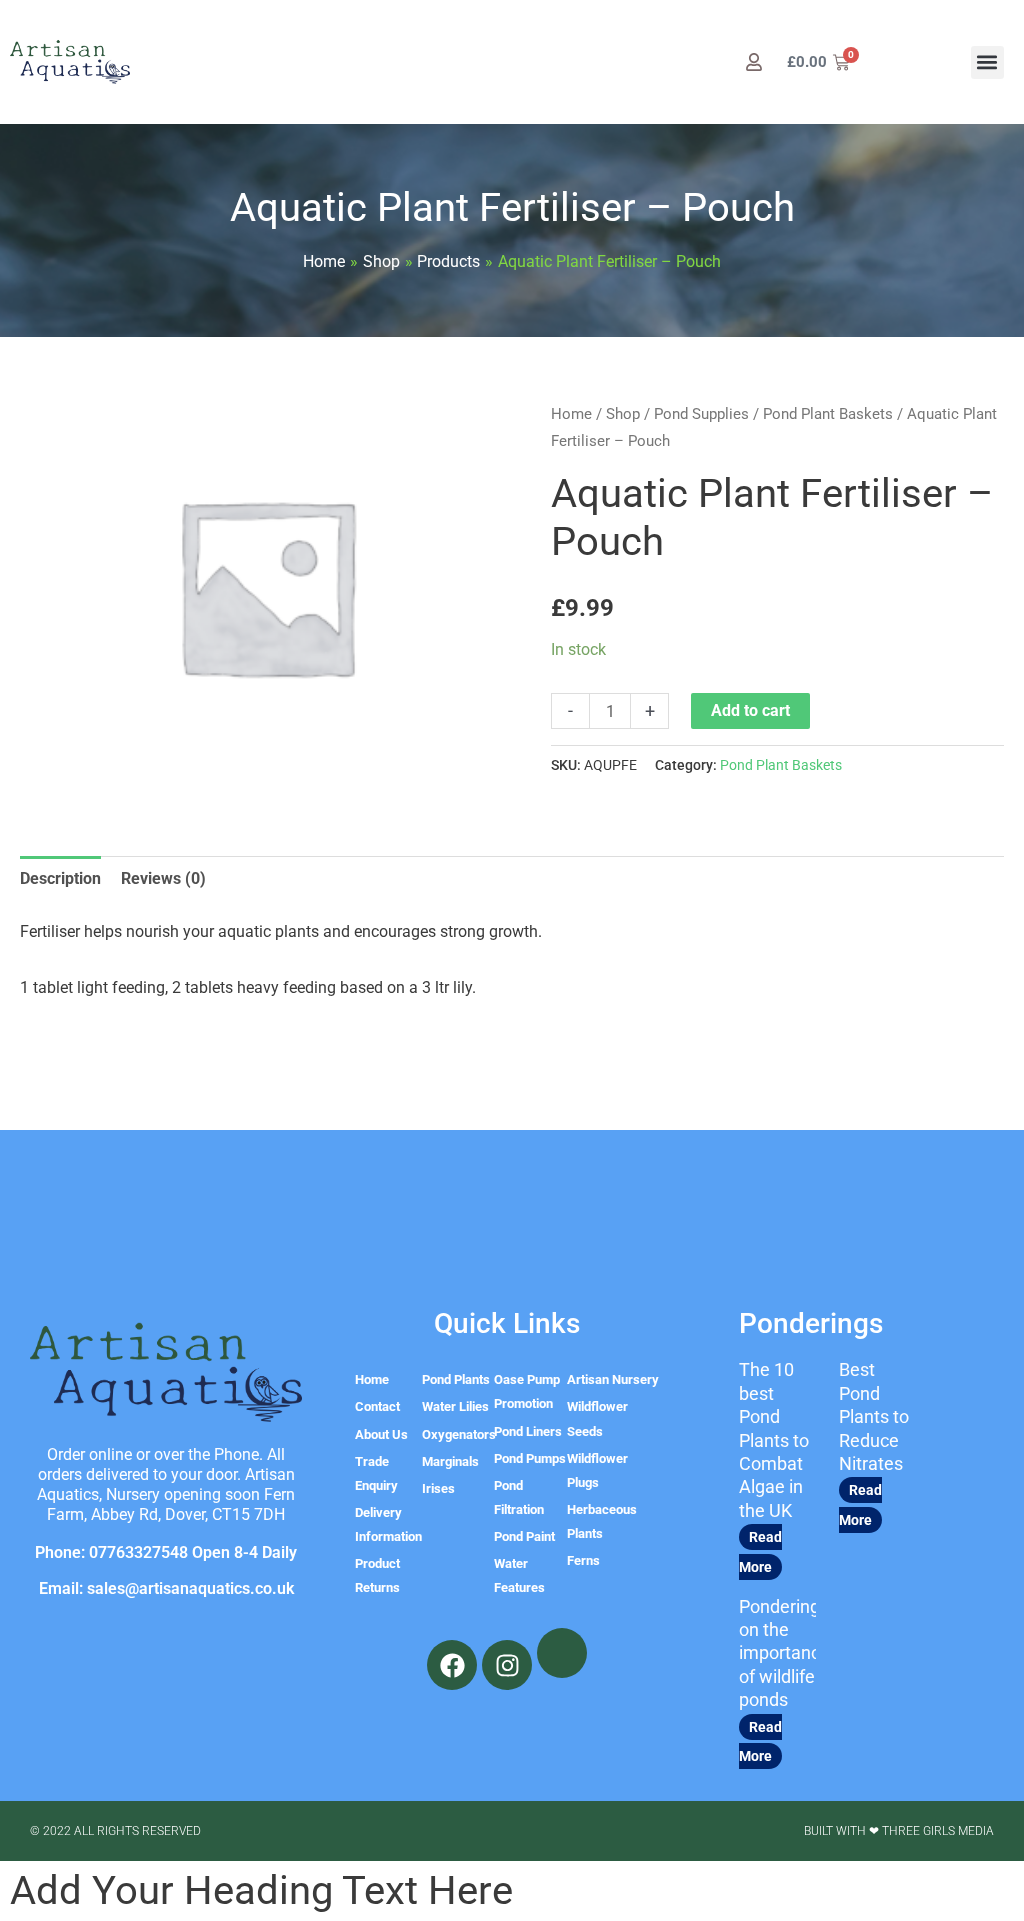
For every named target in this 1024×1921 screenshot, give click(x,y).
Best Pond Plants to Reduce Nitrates (874, 1416)
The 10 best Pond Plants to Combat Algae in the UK (774, 1439)
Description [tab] (60, 878)
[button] (987, 62)
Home (571, 414)
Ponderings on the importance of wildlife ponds (784, 1653)
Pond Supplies (701, 414)
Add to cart (750, 710)
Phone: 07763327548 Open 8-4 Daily (166, 1552)
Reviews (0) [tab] (163, 878)
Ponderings (811, 1323)
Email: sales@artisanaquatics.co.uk (166, 1588)
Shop (623, 414)
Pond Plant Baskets (828, 414)
